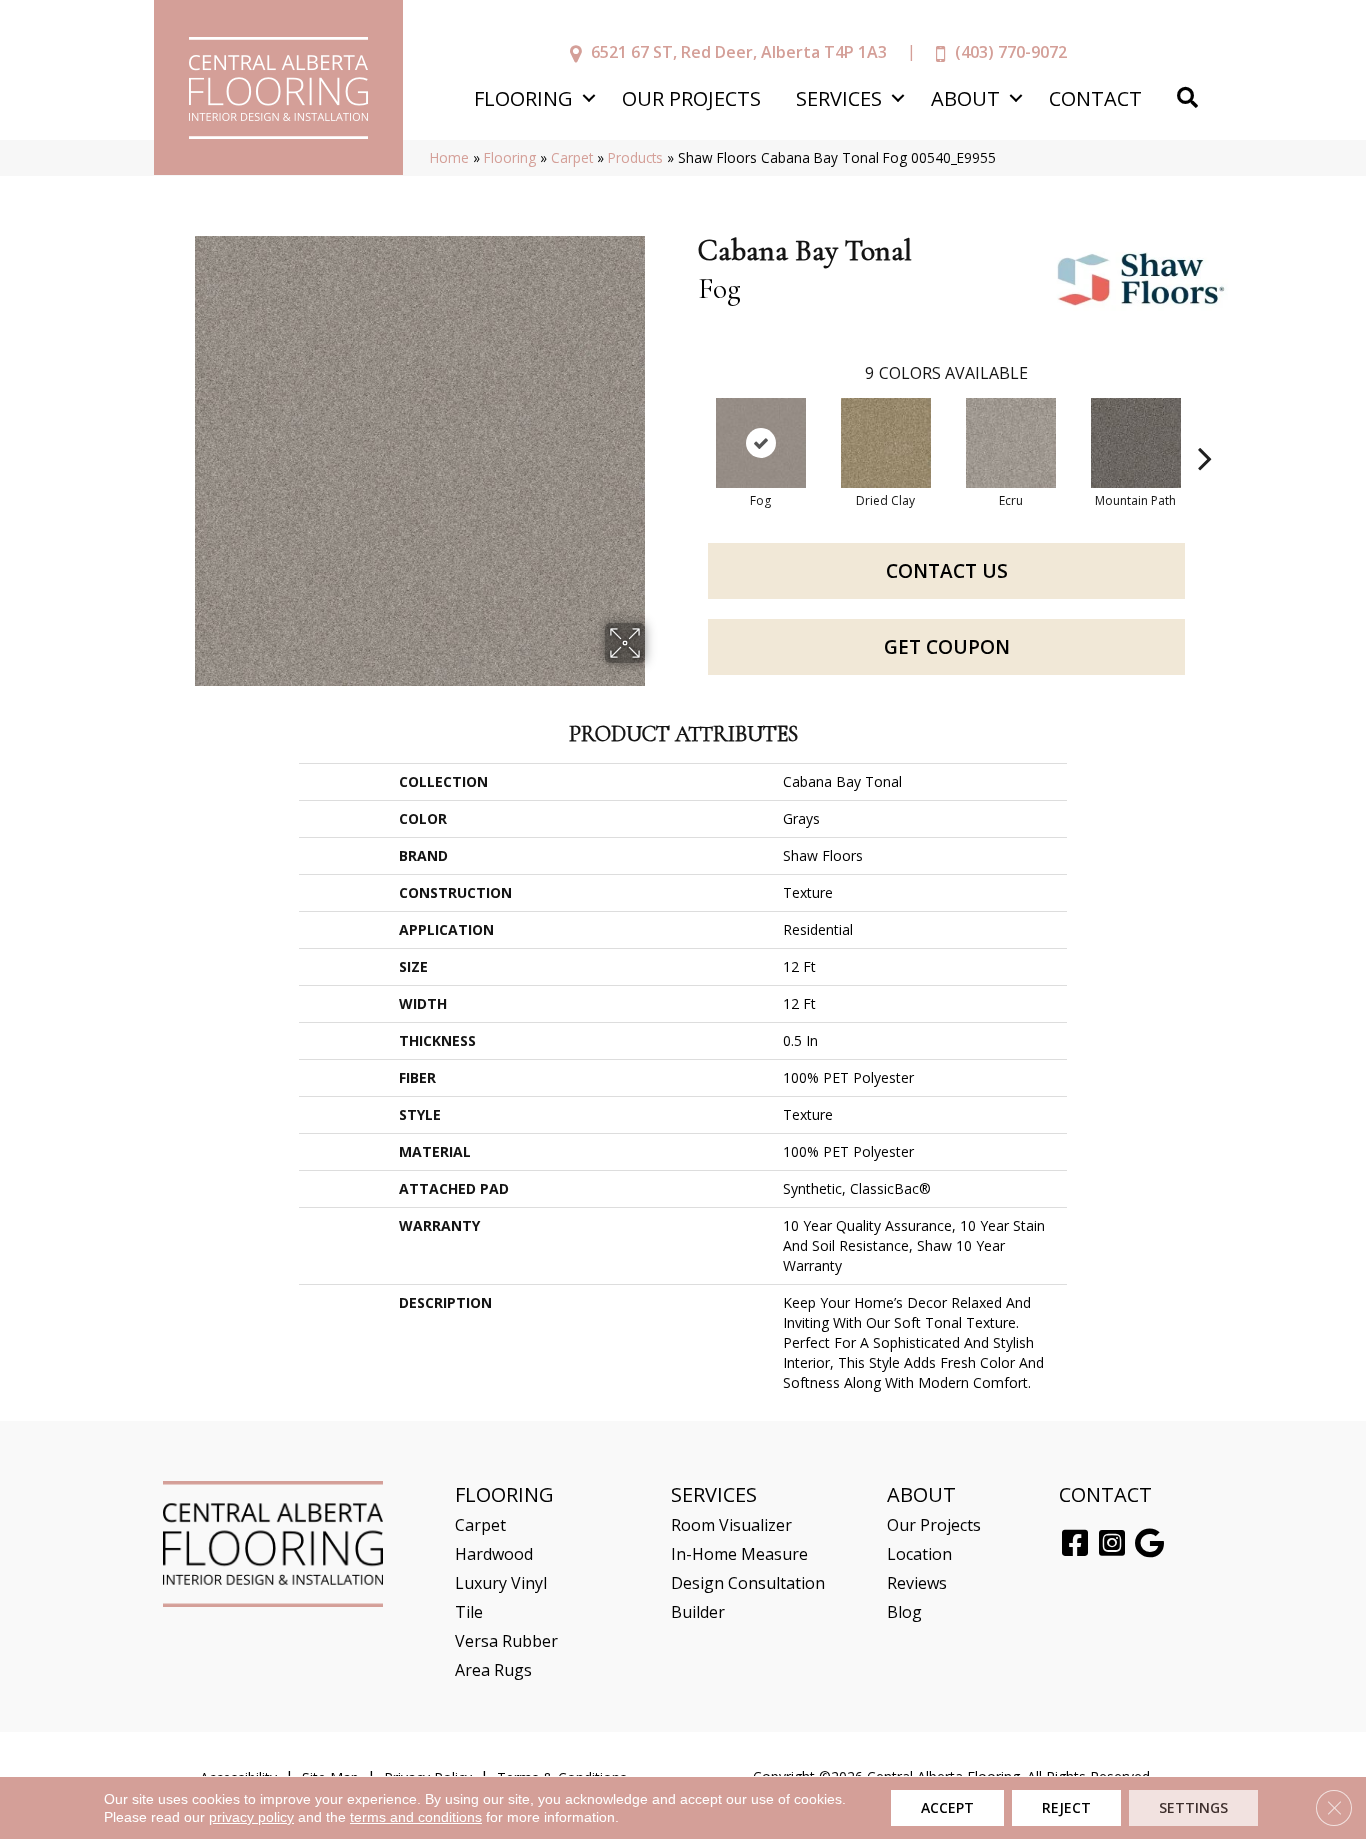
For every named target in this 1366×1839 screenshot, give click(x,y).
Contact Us (947, 571)
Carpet (572, 157)
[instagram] (1112, 1544)
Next (1205, 428)
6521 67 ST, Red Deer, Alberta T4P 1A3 (739, 52)
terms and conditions (416, 1817)
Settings (1193, 1807)
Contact (1095, 98)
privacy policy (251, 1817)
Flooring (523, 98)
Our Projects (691, 98)
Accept (947, 1807)
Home (449, 157)
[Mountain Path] (1136, 443)
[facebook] (1075, 1544)
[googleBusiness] (1149, 1544)
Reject (1066, 1807)
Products (635, 157)
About (965, 98)
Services (839, 98)
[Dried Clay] (886, 443)
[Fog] (761, 443)
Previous (688, 428)
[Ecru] (1011, 443)
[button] (588, 98)
